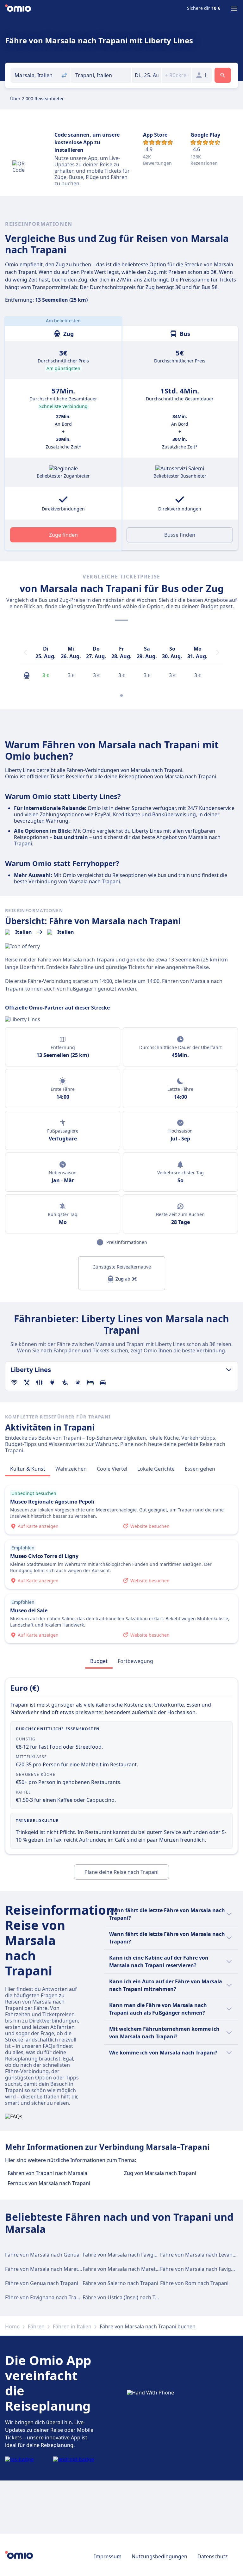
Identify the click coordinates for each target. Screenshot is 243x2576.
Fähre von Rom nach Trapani (194, 2283)
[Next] (218, 652)
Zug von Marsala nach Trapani (160, 2173)
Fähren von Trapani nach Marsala (47, 2173)
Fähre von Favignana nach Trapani (46, 2297)
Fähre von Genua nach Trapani (42, 2283)
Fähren (36, 2326)
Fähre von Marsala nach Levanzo (199, 2255)
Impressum (108, 2556)
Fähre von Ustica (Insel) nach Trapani (127, 2297)
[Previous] (25, 652)
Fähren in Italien (72, 2326)
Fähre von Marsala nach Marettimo (47, 2269)
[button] (147, 75)
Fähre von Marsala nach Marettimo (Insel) (133, 2269)
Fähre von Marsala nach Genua (42, 2255)
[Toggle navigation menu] (234, 9)
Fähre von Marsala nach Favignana (124, 2255)
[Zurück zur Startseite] (18, 9)
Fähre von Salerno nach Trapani (120, 2283)
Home (12, 2326)
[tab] (28, 1469)
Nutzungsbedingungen (159, 2556)
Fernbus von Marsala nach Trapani (49, 2183)
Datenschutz (213, 2556)
